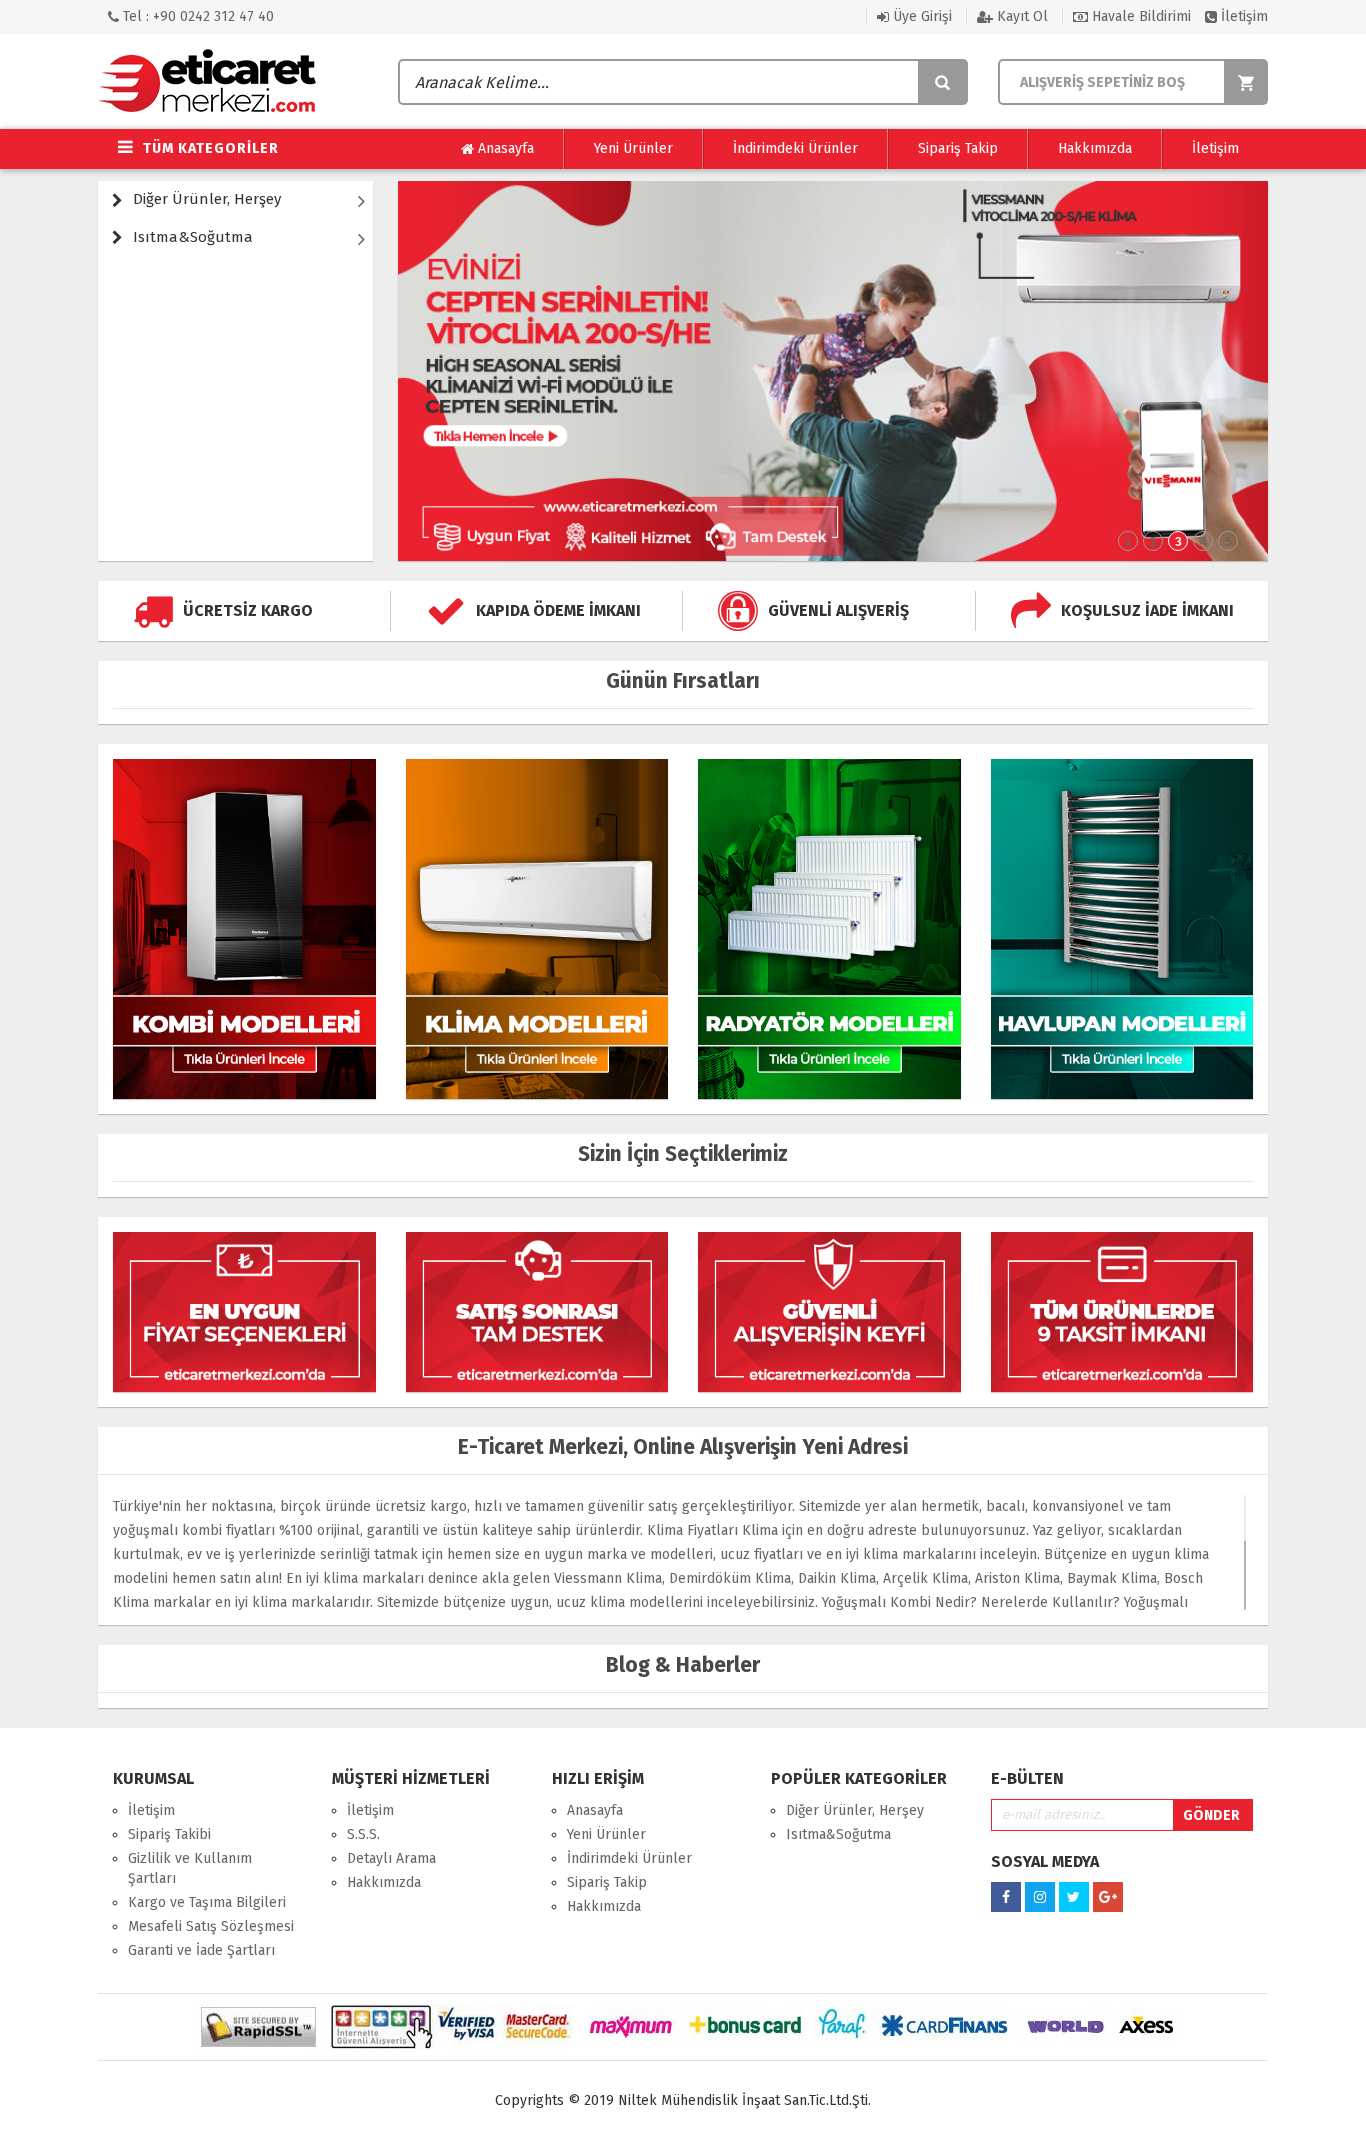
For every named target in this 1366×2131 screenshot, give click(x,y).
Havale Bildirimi (1139, 16)
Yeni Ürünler (633, 148)
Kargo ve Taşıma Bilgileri (207, 1902)
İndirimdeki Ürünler (795, 148)
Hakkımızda (1095, 148)
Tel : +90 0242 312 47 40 (196, 16)
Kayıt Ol (1020, 16)
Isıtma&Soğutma (193, 237)
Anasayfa (504, 148)
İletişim (1242, 16)
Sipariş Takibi (169, 1834)
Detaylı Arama (391, 1858)
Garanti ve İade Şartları (201, 1950)
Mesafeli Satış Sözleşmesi (211, 1926)
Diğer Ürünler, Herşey (207, 199)
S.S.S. (363, 1834)
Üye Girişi (920, 16)
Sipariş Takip (958, 148)
